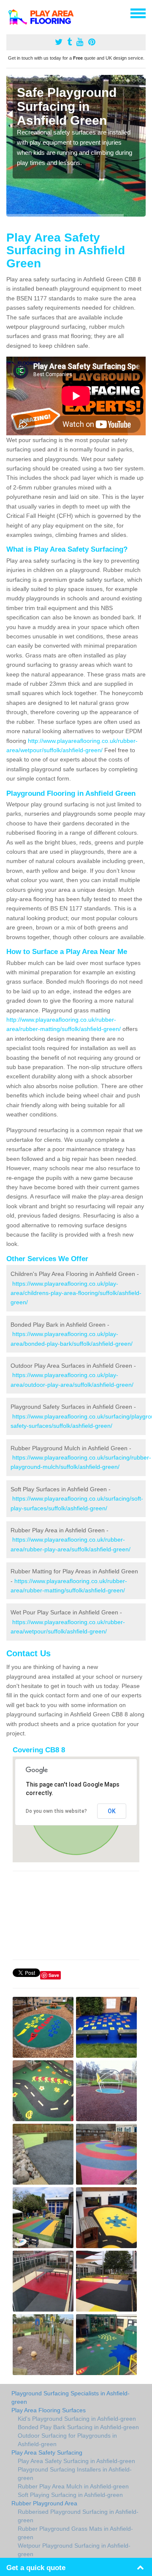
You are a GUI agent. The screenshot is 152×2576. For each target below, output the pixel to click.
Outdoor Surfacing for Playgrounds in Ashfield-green (67, 2440)
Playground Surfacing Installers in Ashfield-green (75, 2474)
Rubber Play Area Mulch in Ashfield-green (73, 2486)
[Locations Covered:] (10, 13)
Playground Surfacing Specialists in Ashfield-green (71, 2397)
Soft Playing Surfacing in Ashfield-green (70, 2495)
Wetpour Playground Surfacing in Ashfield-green (74, 2550)
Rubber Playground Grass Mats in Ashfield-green (75, 2533)
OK (112, 1811)
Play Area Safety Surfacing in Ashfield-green (76, 2461)
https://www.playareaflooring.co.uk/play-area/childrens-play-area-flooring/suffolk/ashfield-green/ (76, 1293)
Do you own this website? (56, 1811)
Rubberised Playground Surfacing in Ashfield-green (78, 2516)
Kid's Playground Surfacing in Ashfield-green (77, 2419)
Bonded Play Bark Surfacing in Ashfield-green (78, 2427)
